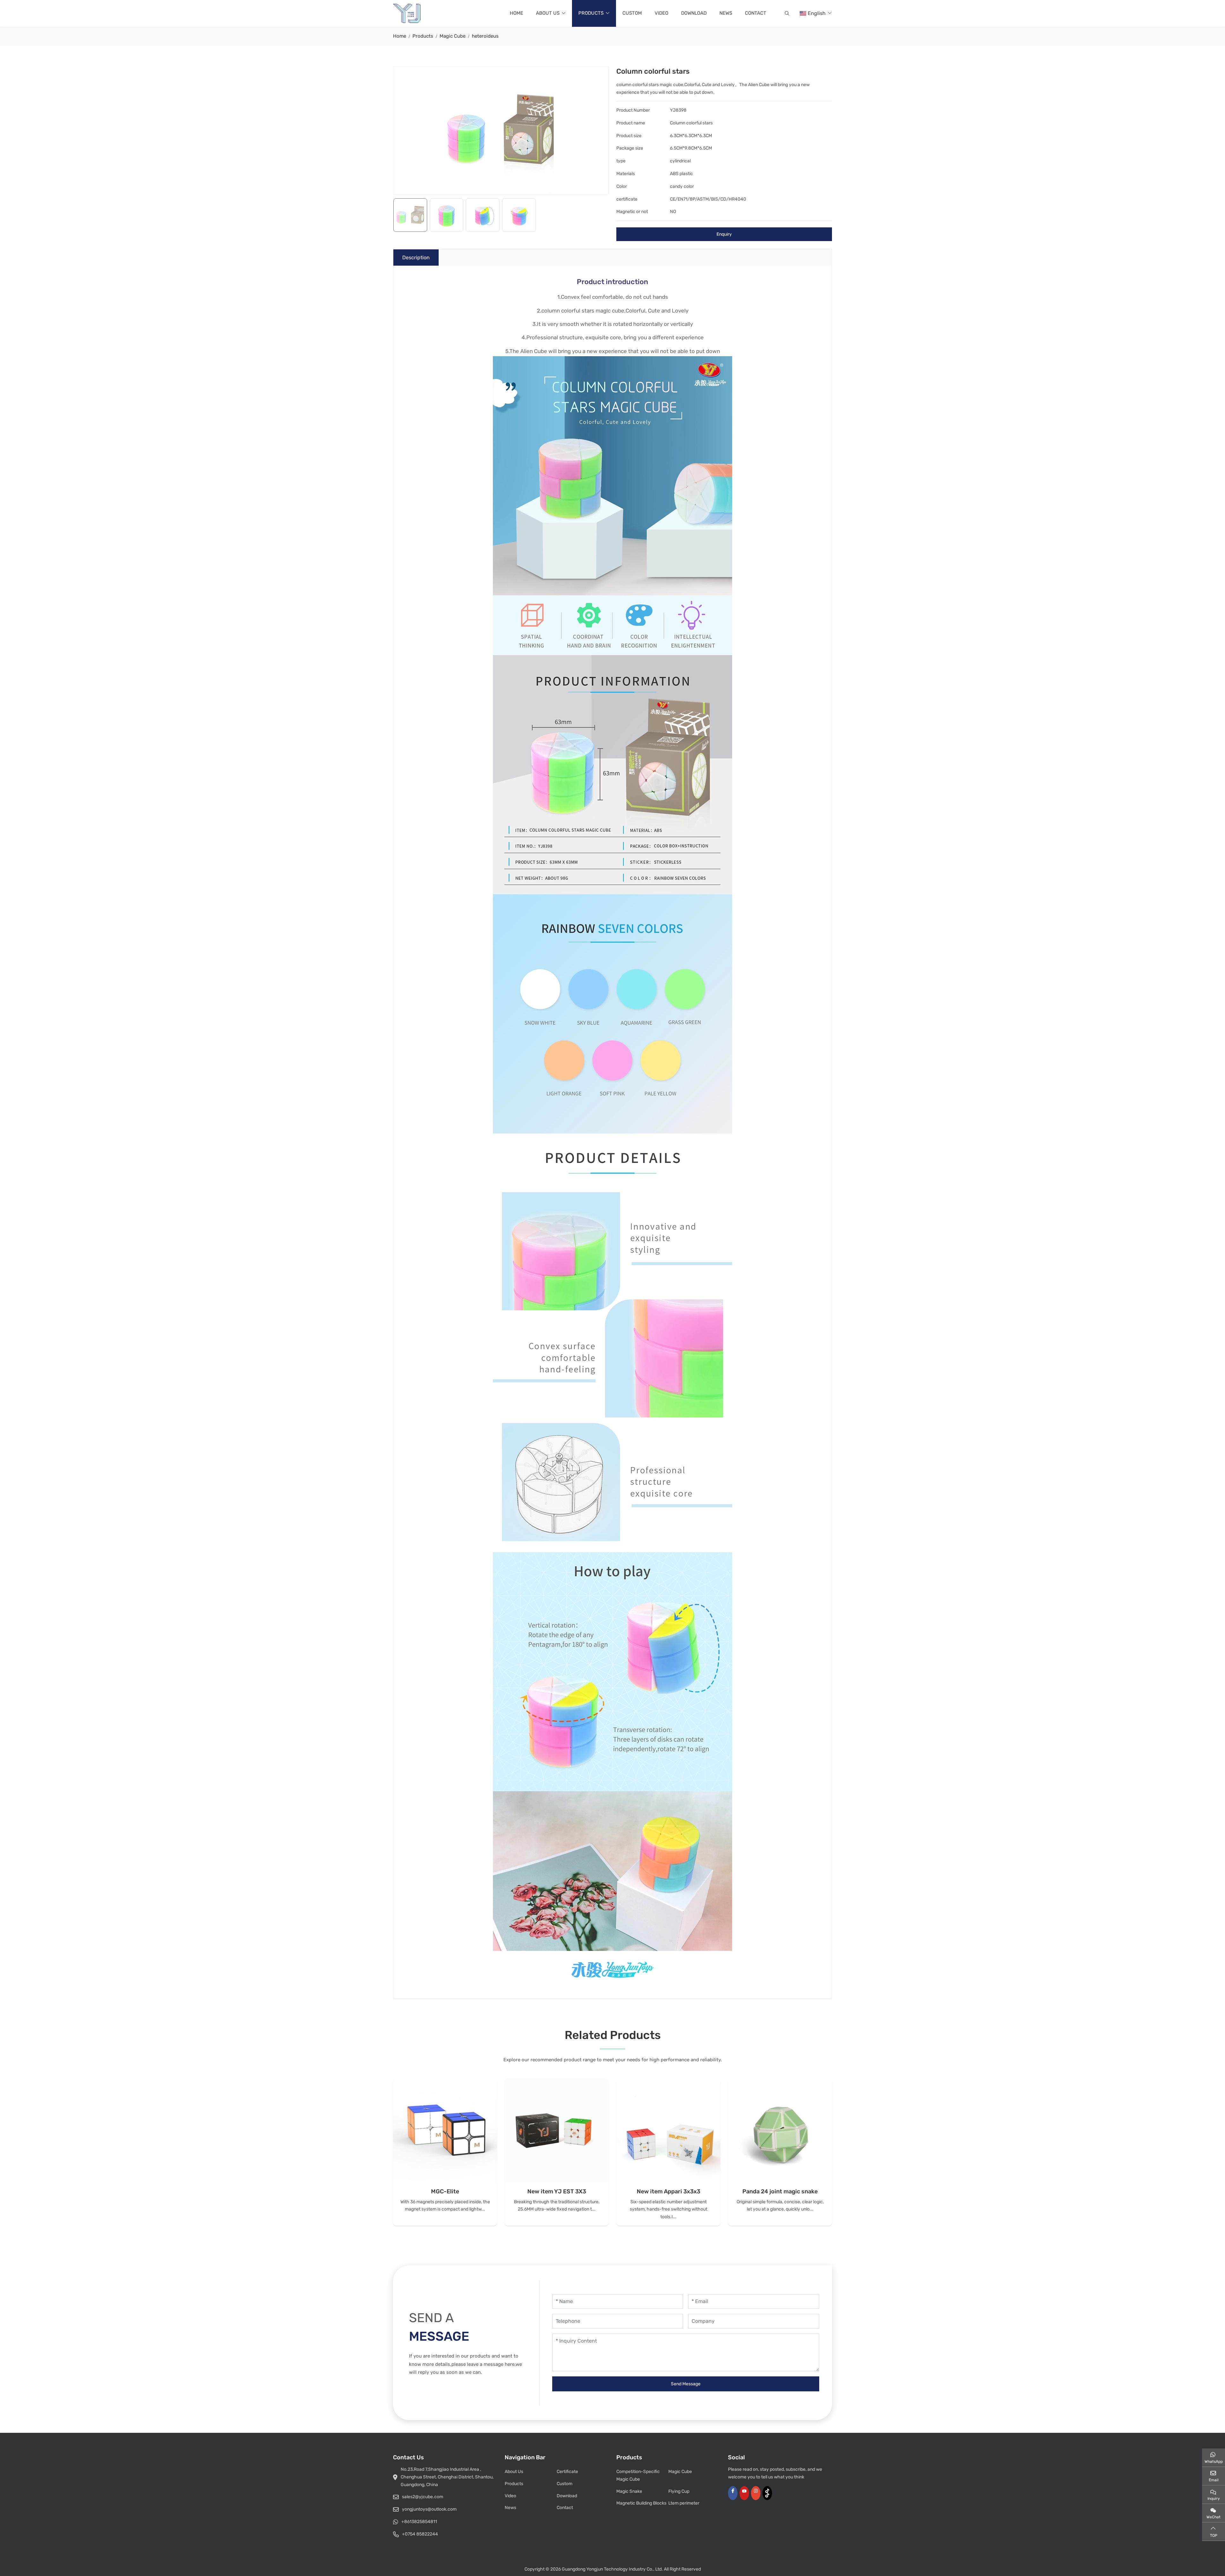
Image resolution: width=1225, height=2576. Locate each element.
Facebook (733, 2493)
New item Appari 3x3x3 (668, 2191)
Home (516, 13)
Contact (756, 13)
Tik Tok (767, 2493)
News (726, 13)
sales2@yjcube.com (423, 2497)
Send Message (686, 2384)
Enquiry (724, 234)
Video (661, 13)
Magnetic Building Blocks (641, 2503)
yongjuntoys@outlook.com (429, 2509)
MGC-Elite (445, 2191)
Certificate (567, 2472)
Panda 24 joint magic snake (780, 2191)
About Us (548, 13)
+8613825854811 (419, 2522)
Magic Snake (629, 2491)
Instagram (756, 2493)
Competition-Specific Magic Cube (638, 2475)
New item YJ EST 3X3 (557, 2191)
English (817, 13)
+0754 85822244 (420, 2534)
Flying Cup (679, 2491)
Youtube (744, 2493)
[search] (786, 13)
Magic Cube (680, 2472)
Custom (632, 13)
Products (591, 13)
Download (694, 13)
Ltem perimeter (684, 2503)
